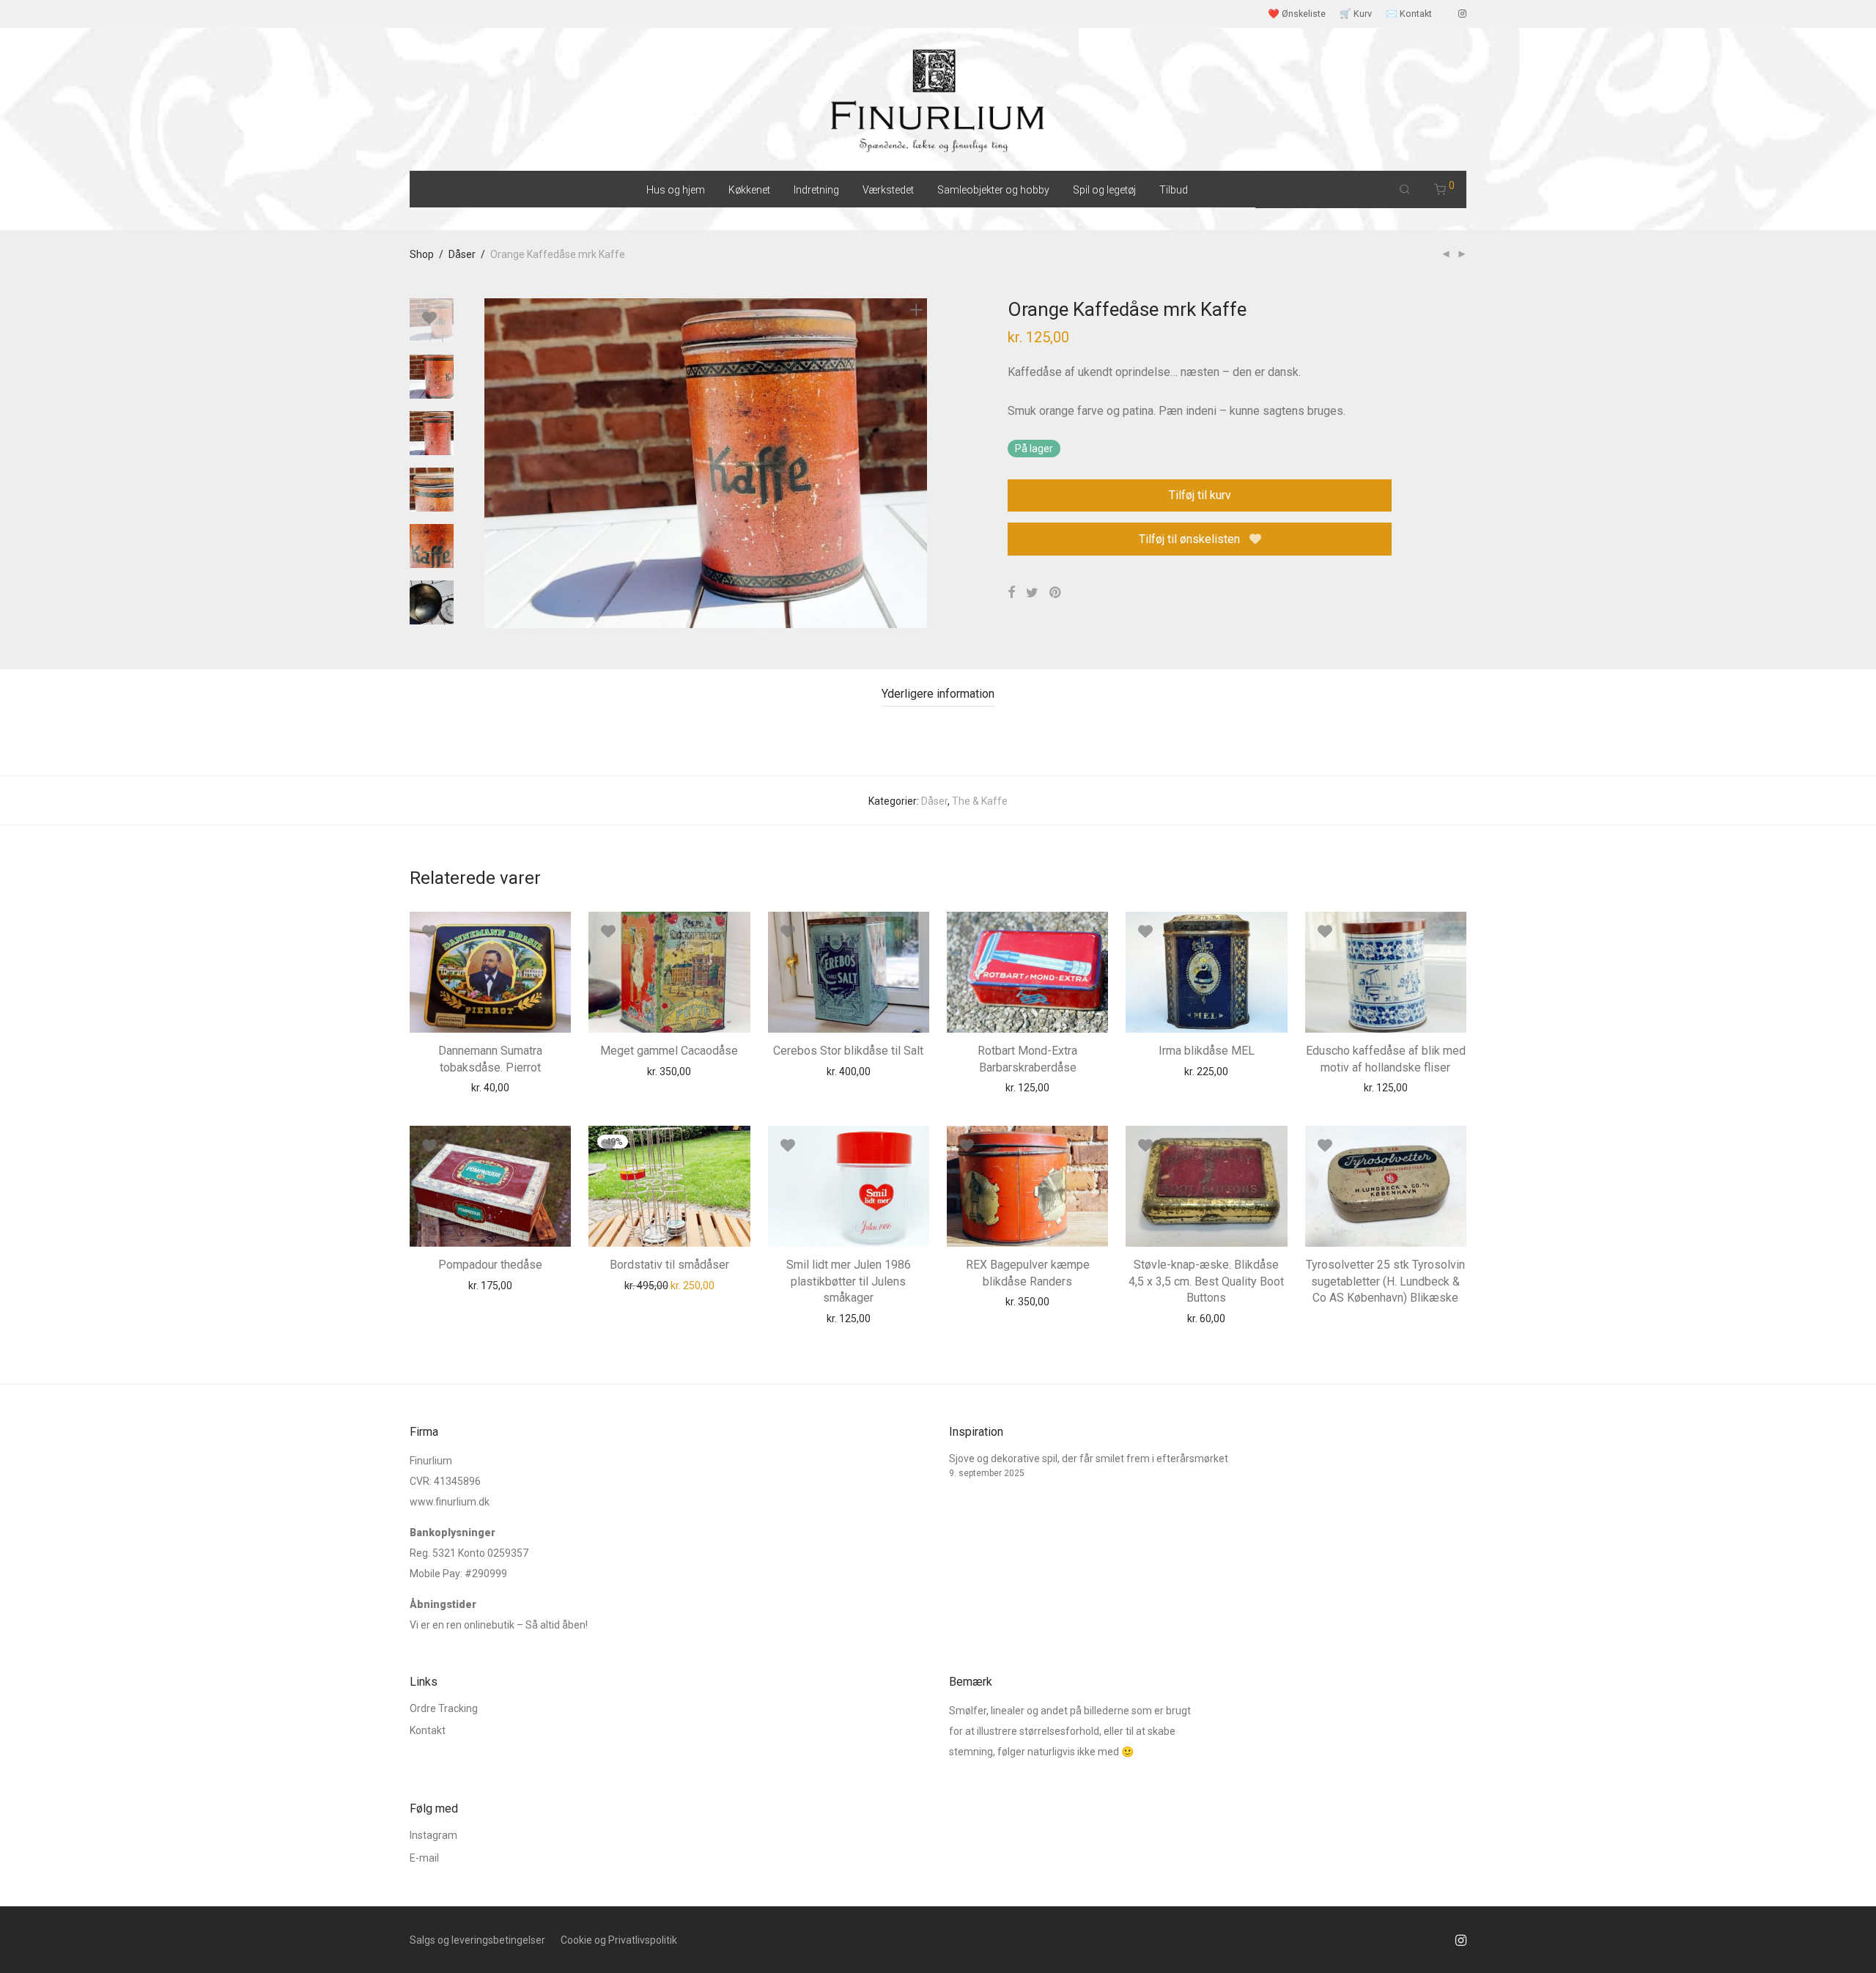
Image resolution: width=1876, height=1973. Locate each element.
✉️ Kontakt (1409, 14)
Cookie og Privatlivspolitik (619, 1940)
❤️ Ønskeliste (1297, 14)
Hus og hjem (676, 190)
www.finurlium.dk (450, 1502)
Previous (493, 463)
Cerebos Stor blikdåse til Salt (848, 1051)
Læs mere (1358, 1295)
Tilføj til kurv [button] (462, 1087)
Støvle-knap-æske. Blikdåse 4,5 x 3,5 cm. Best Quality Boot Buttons (1206, 1281)
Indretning (816, 190)
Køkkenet (749, 190)
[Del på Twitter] (1032, 593)
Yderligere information (938, 694)
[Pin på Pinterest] (1056, 593)
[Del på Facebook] (1011, 593)
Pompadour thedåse (490, 1265)
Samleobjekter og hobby (993, 190)
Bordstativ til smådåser (669, 1265)
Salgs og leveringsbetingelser (477, 1940)
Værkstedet (888, 190)
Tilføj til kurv (1200, 495)
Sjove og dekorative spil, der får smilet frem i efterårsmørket (1089, 1458)
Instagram (433, 1835)
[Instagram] (1462, 14)
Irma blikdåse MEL (1207, 1051)
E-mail (424, 1858)
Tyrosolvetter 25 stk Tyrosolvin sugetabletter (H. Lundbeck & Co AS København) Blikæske (1385, 1281)
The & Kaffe (980, 801)
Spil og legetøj (1104, 190)
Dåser (462, 254)
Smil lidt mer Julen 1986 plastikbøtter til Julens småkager (849, 1281)
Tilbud (1174, 190)
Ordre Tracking (444, 1708)
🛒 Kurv (1356, 14)
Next (919, 463)
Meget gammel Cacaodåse (669, 1051)
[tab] (938, 694)
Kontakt (428, 1730)
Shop (422, 254)
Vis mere (525, 1087)
